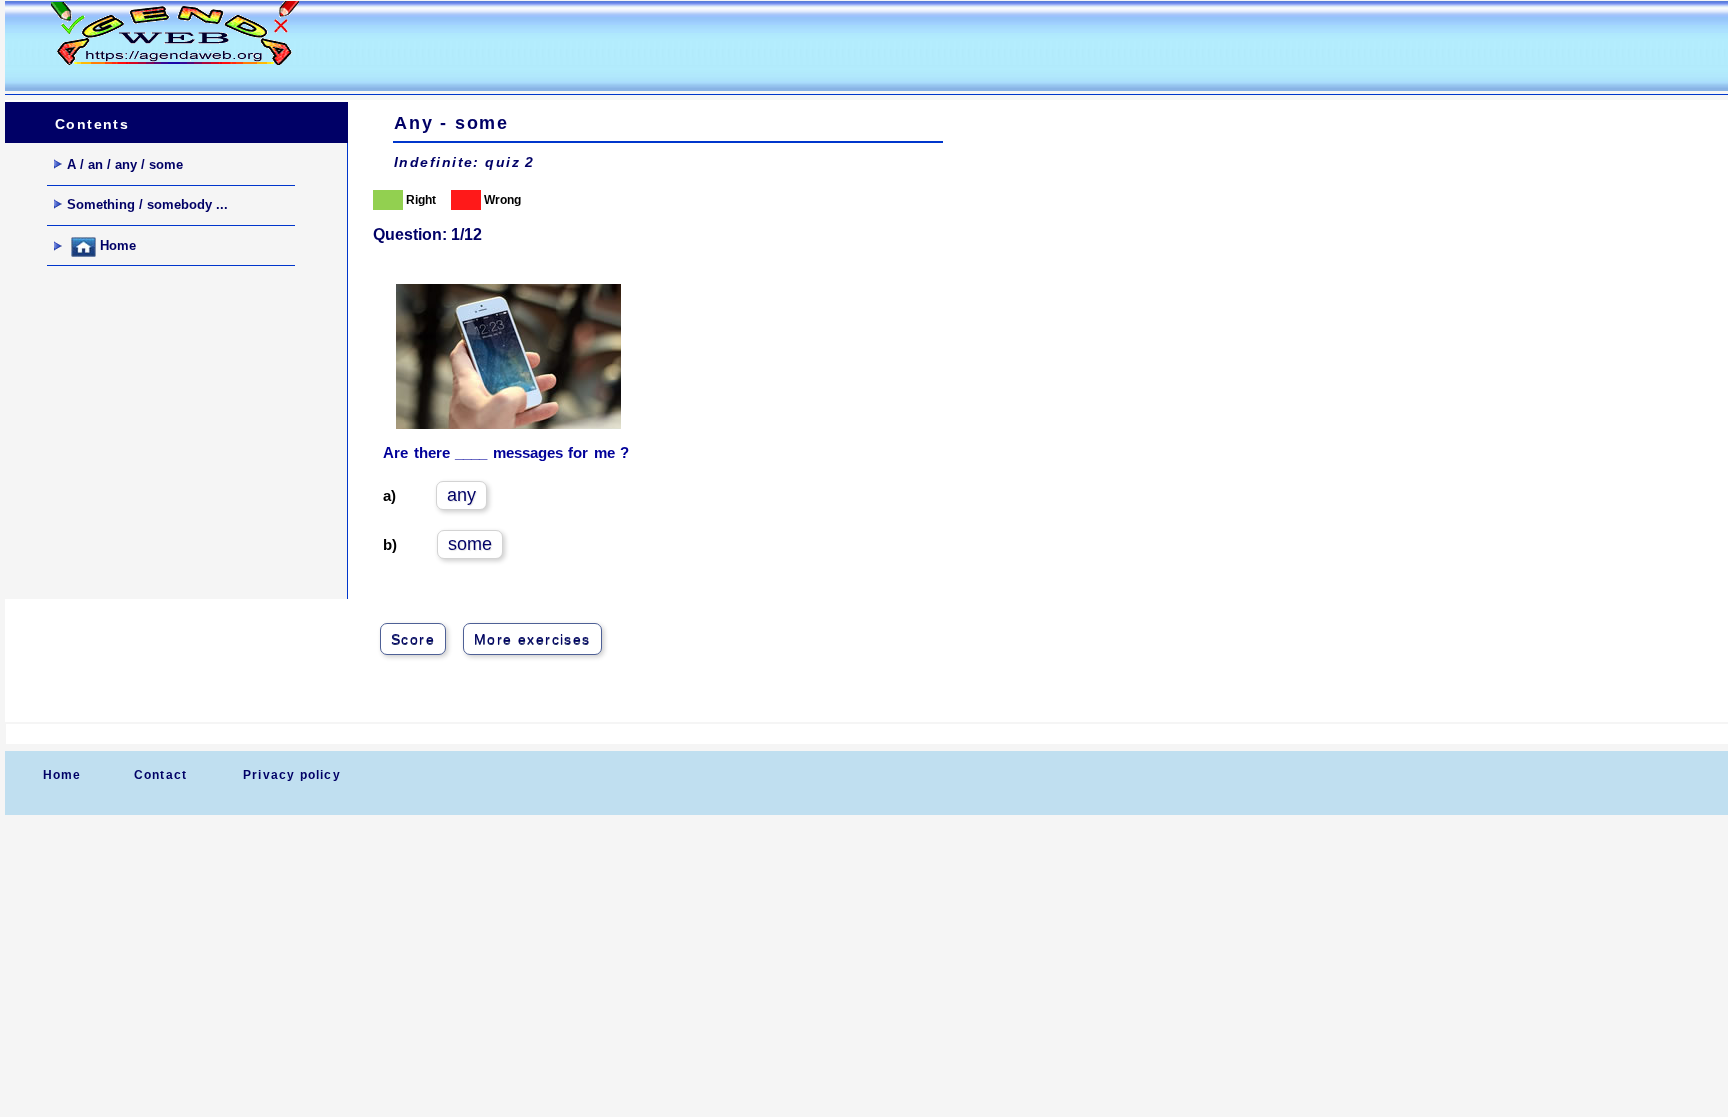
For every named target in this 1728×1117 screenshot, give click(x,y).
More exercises (532, 639)
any (461, 495)
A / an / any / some (125, 164)
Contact (160, 775)
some (470, 544)
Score (413, 639)
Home (116, 246)
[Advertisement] (709, 46)
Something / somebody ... (147, 204)
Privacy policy (292, 775)
